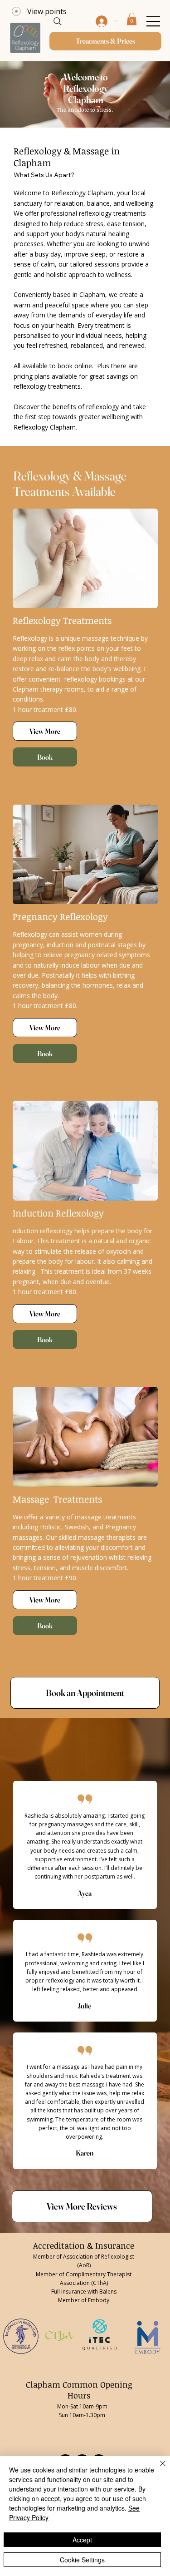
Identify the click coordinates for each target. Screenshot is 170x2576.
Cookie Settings (82, 2560)
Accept (82, 2540)
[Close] (157, 2469)
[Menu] (92, 21)
